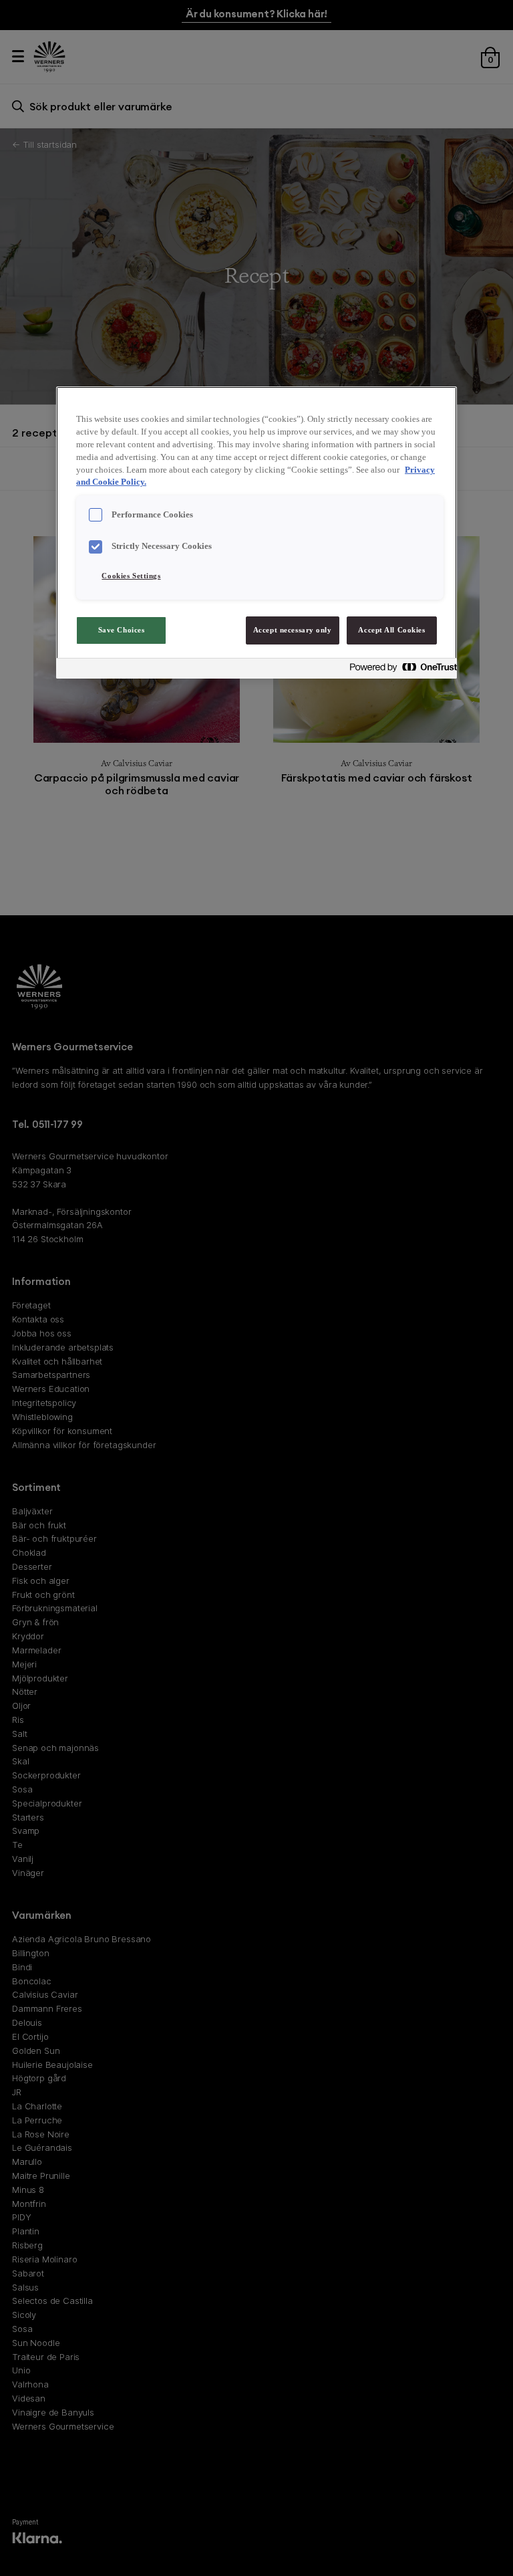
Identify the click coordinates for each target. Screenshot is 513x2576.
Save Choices (122, 630)
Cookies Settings (131, 576)
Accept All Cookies (391, 630)
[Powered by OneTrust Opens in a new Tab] (399, 670)
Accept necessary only (293, 630)
